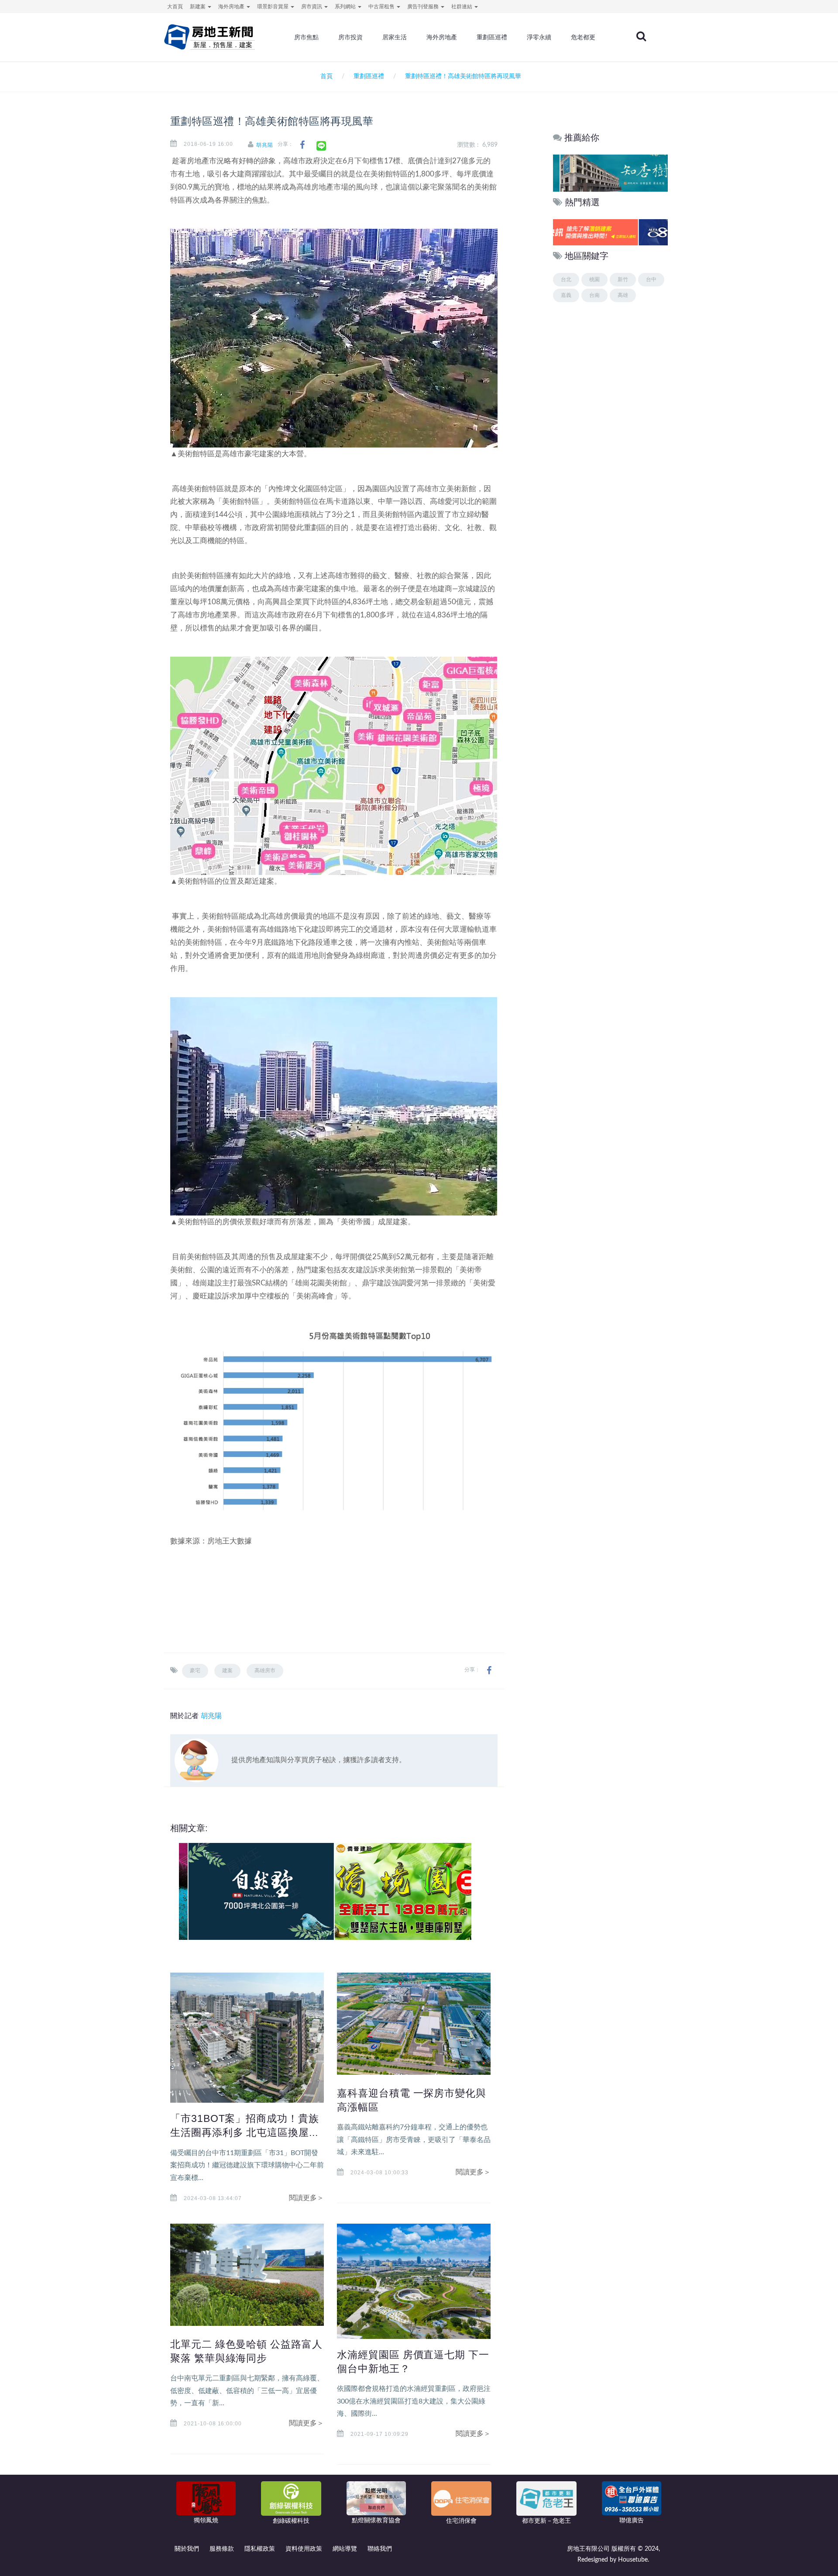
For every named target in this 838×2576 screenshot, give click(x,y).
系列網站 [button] (346, 7)
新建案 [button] (198, 7)
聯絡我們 (380, 2549)
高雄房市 (265, 1670)
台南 (594, 295)
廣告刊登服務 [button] (424, 7)
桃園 (594, 279)
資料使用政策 (304, 2549)
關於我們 (187, 2549)
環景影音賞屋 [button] (273, 7)
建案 (227, 1670)
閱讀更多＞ (306, 2198)
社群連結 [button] (462, 7)
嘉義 (566, 295)
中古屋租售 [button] (382, 7)
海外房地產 (442, 37)
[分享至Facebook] (302, 145)
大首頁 (175, 7)
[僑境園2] (398, 1891)
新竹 (623, 279)
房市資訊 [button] (312, 7)
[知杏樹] (610, 173)
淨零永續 (539, 37)
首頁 (325, 76)
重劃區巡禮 (492, 37)
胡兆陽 (265, 145)
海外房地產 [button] (232, 7)
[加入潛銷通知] (610, 232)
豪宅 (195, 1670)
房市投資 (350, 37)
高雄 (623, 295)
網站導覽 (345, 2549)
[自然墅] (252, 1891)
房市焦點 (306, 37)
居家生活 (395, 37)
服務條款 (222, 2549)
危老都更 (583, 37)
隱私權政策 (260, 2549)
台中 (651, 279)
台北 (566, 279)
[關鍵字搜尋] (641, 36)
